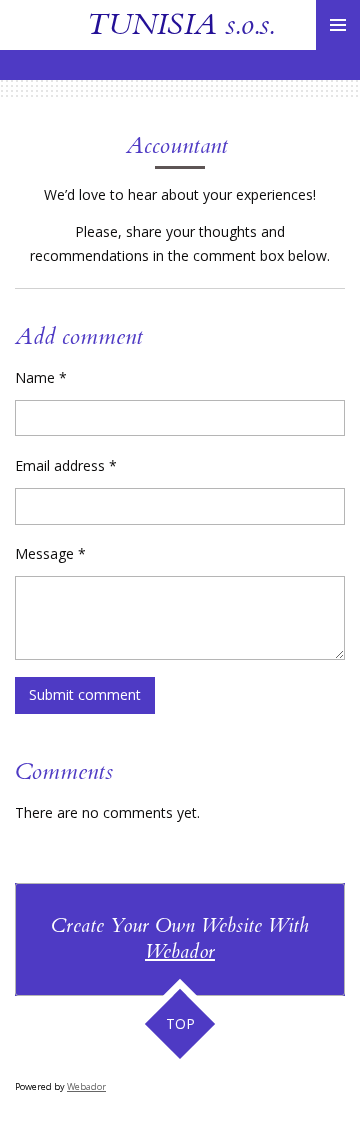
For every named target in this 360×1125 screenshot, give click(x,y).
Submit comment (85, 694)
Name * (41, 377)
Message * (50, 553)
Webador (180, 952)
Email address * (66, 465)
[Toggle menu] (338, 25)
